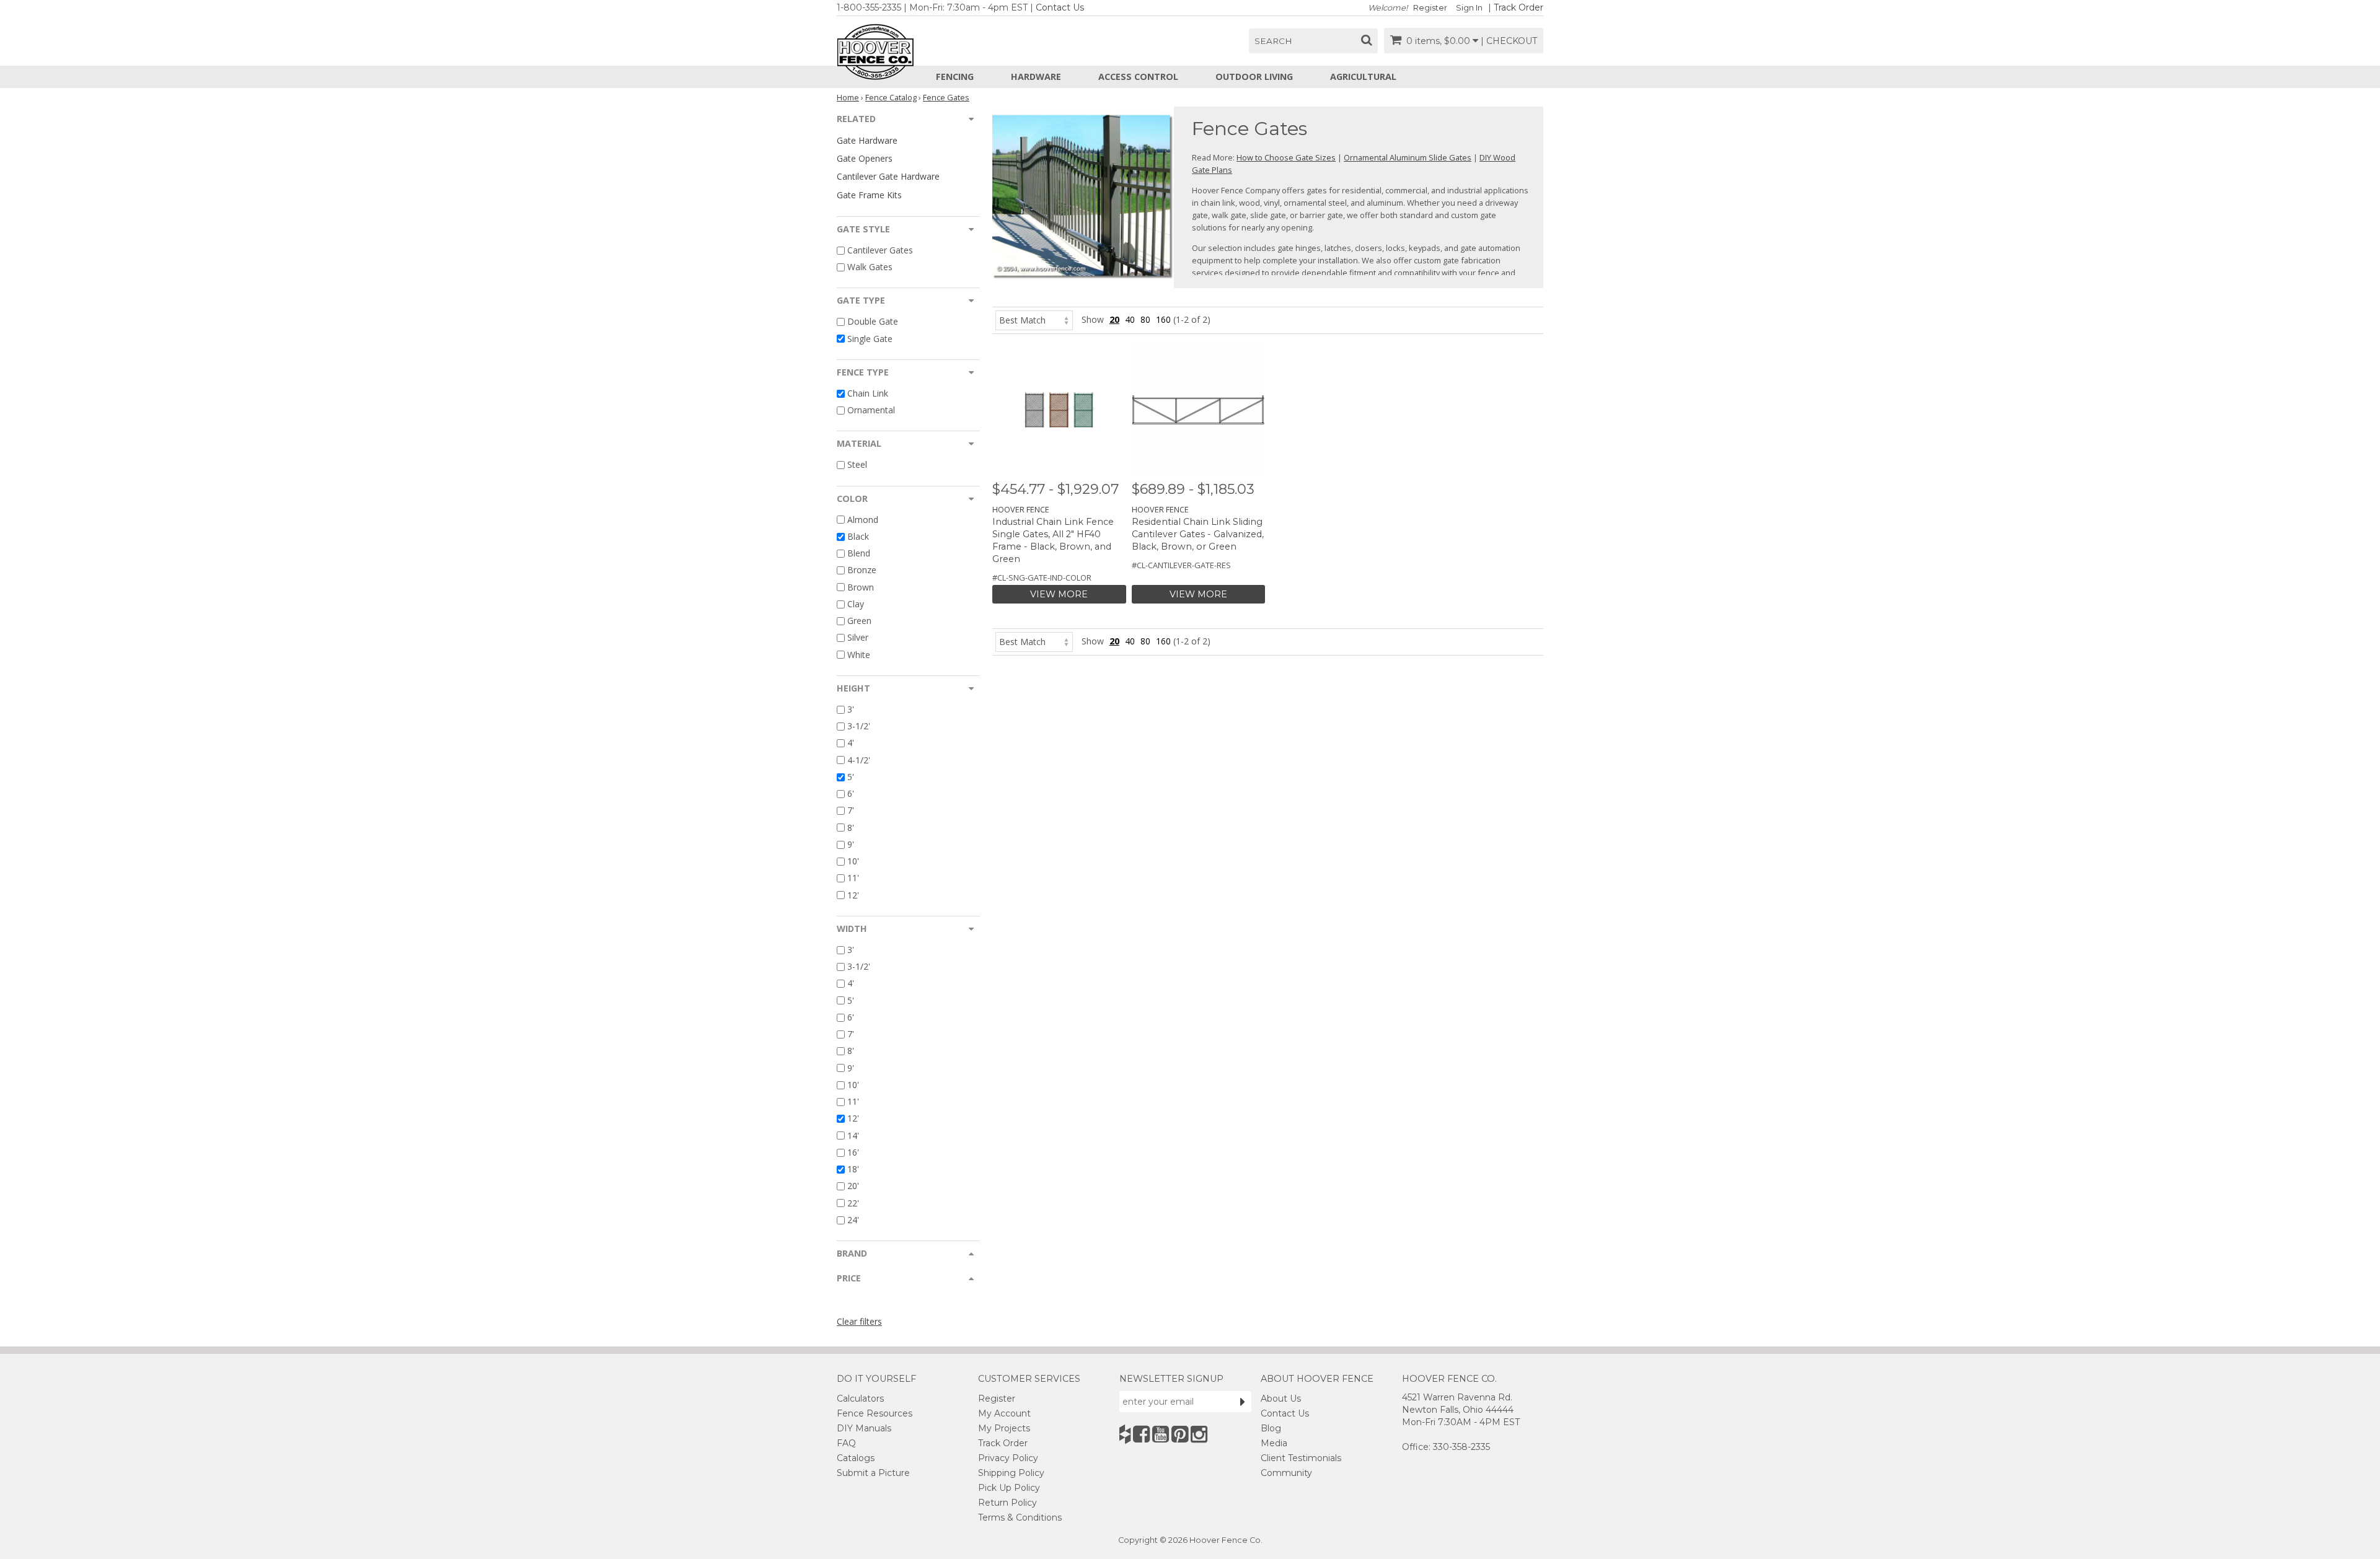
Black (858, 536)
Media (1274, 1443)
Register (1430, 8)
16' (853, 1152)
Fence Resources (875, 1413)
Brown (861, 587)
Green (859, 621)
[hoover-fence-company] (1125, 1434)
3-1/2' (859, 726)
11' (853, 878)
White (859, 655)
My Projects (1004, 1428)
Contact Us (1060, 7)
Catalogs (856, 1458)
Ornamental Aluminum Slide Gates (1408, 157)
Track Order (1518, 7)
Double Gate (873, 322)
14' (853, 1135)
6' (851, 793)
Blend (859, 553)
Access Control (1138, 77)
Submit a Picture (873, 1473)
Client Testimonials (1301, 1458)
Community (1286, 1473)
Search (1273, 41)
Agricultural (1363, 77)
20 (1114, 319)
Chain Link (868, 393)
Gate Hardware (867, 140)
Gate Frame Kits (869, 195)
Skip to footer (347, 78)
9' (851, 844)
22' (853, 1203)
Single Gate (870, 339)
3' (851, 709)
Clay (856, 604)
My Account (1004, 1413)
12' (853, 895)
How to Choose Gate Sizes (1286, 157)
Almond (863, 520)
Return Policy (1007, 1503)
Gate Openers (865, 158)
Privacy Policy (1008, 1458)
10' (853, 861)
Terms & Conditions (1020, 1517)
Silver (858, 638)
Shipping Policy (1011, 1473)
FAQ (846, 1443)
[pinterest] (1180, 1434)
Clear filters (859, 1321)
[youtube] (1161, 1434)
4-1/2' (859, 760)
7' (851, 811)
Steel (857, 465)
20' (853, 1186)
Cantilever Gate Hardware (888, 176)
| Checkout (1509, 41)
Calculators (860, 1399)
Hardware (1036, 77)
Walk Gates (870, 267)
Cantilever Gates (880, 250)
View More (1059, 594)
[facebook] (1141, 1434)
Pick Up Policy (1009, 1488)
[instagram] (1199, 1434)
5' (851, 777)
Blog (1271, 1428)
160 (1163, 319)
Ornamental (871, 410)
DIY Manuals (864, 1428)
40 (1130, 319)
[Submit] (1243, 1402)
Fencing (955, 77)
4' (851, 743)
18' (853, 1169)
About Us (1281, 1399)
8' (851, 828)
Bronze (862, 570)
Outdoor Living (1254, 77)
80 (1145, 319)
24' (853, 1220)
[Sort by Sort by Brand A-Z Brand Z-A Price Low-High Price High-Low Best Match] (1034, 319)
